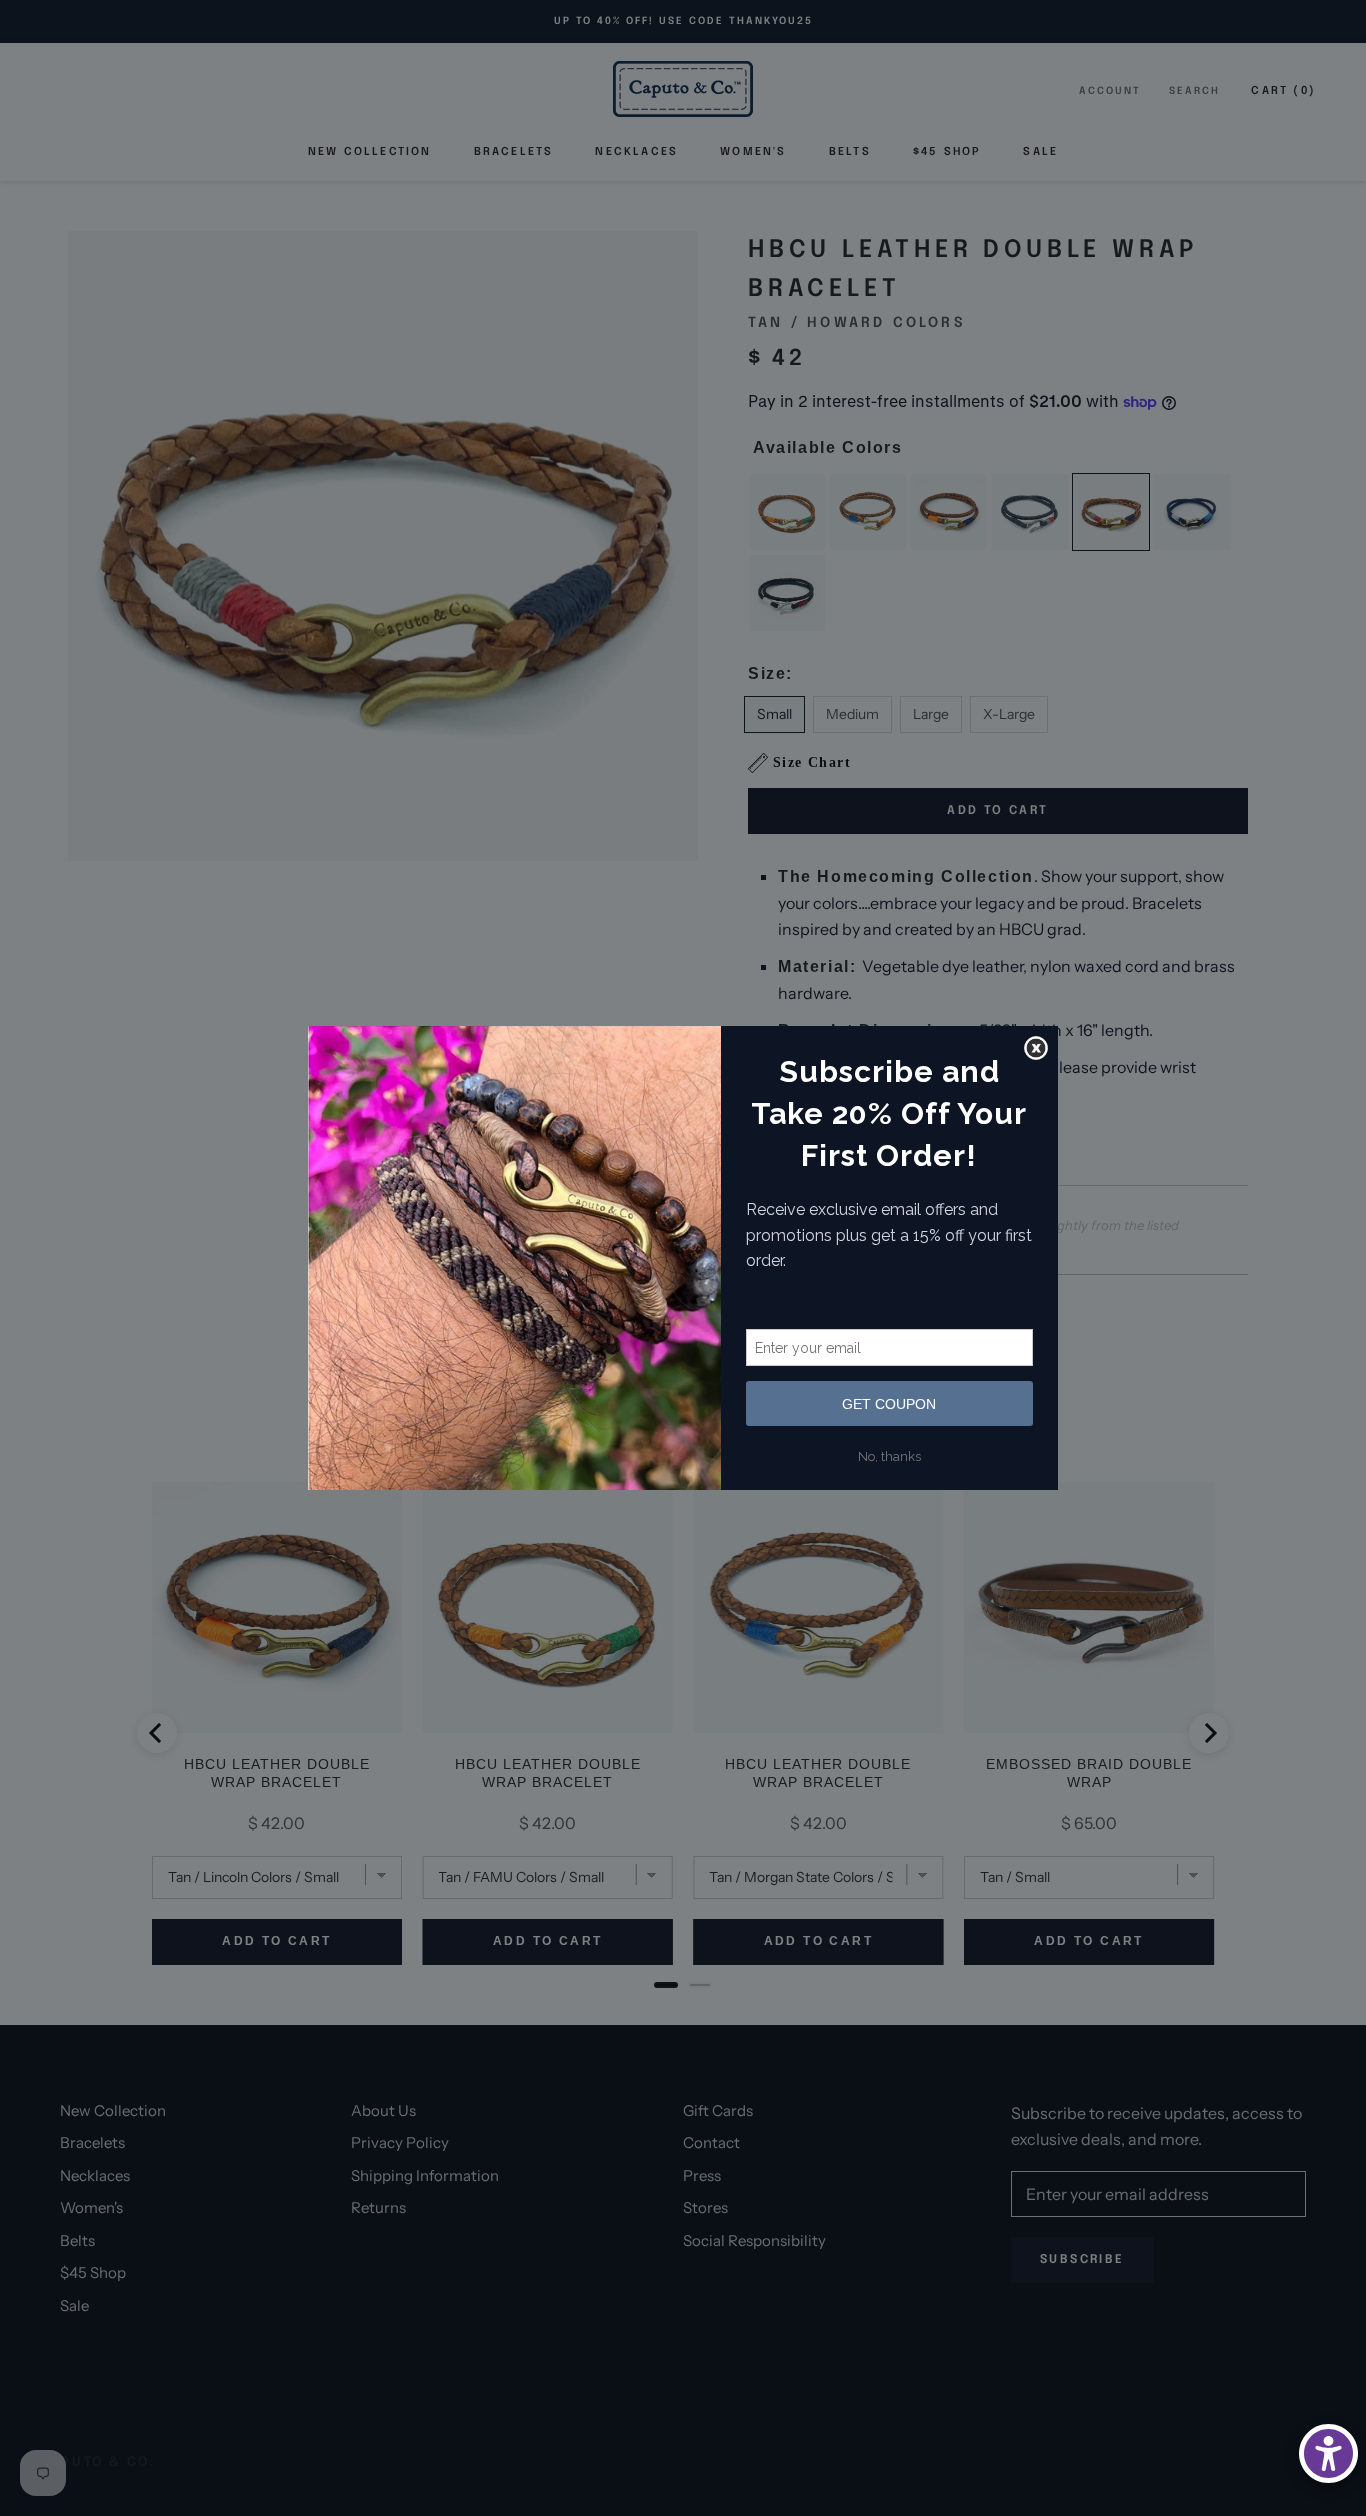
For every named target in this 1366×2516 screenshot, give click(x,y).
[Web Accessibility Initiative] (1328, 2453)
